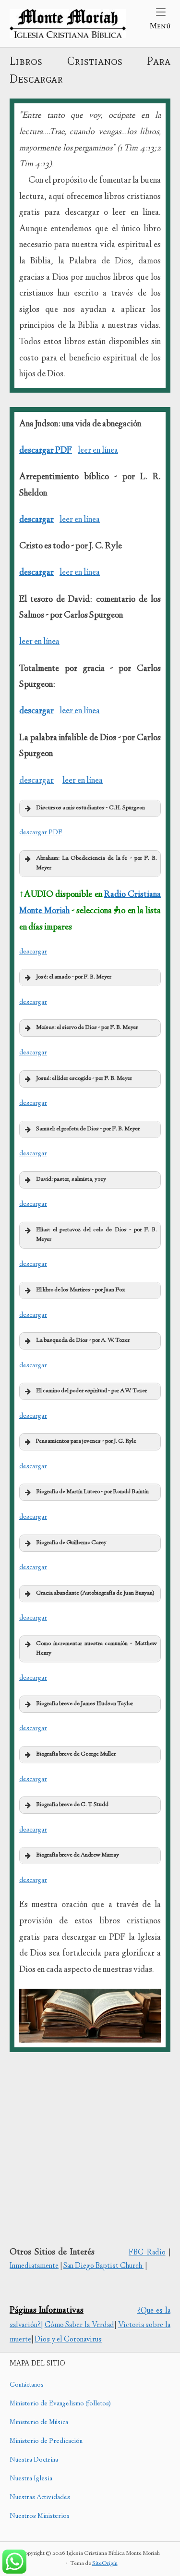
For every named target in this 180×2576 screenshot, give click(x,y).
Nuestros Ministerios (40, 2516)
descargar (36, 520)
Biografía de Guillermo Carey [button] (71, 1543)
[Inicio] (68, 24)
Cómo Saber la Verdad (79, 2325)
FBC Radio (147, 2253)
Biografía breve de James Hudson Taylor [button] (84, 1704)
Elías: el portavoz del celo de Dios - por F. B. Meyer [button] (96, 1235)
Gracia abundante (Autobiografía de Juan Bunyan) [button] (95, 1593)
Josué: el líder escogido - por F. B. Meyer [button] (84, 1079)
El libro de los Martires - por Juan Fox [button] (81, 1290)
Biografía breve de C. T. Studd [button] (72, 1805)
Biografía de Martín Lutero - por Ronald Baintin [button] (92, 1492)
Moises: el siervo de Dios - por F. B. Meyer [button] (87, 1028)
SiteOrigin (105, 2564)
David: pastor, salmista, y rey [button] (71, 1180)
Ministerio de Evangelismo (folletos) (60, 2404)
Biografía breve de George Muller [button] (76, 1754)
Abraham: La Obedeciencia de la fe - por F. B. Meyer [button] (96, 863)
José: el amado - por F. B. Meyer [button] (74, 977)
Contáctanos (27, 2385)
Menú (160, 25)
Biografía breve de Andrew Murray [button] (78, 1855)
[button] (90, 808)
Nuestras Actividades (40, 2498)
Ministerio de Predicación (46, 2441)
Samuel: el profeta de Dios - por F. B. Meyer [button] (88, 1129)
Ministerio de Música (39, 2423)
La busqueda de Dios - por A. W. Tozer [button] (83, 1341)
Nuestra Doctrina (34, 2460)
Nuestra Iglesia (31, 2479)
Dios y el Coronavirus (68, 2340)
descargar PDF (46, 451)
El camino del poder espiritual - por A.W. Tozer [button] (91, 1391)
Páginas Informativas (47, 2311)
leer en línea (98, 451)
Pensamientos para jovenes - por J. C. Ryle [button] (86, 1442)
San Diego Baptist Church (103, 2266)
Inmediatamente (34, 2266)
